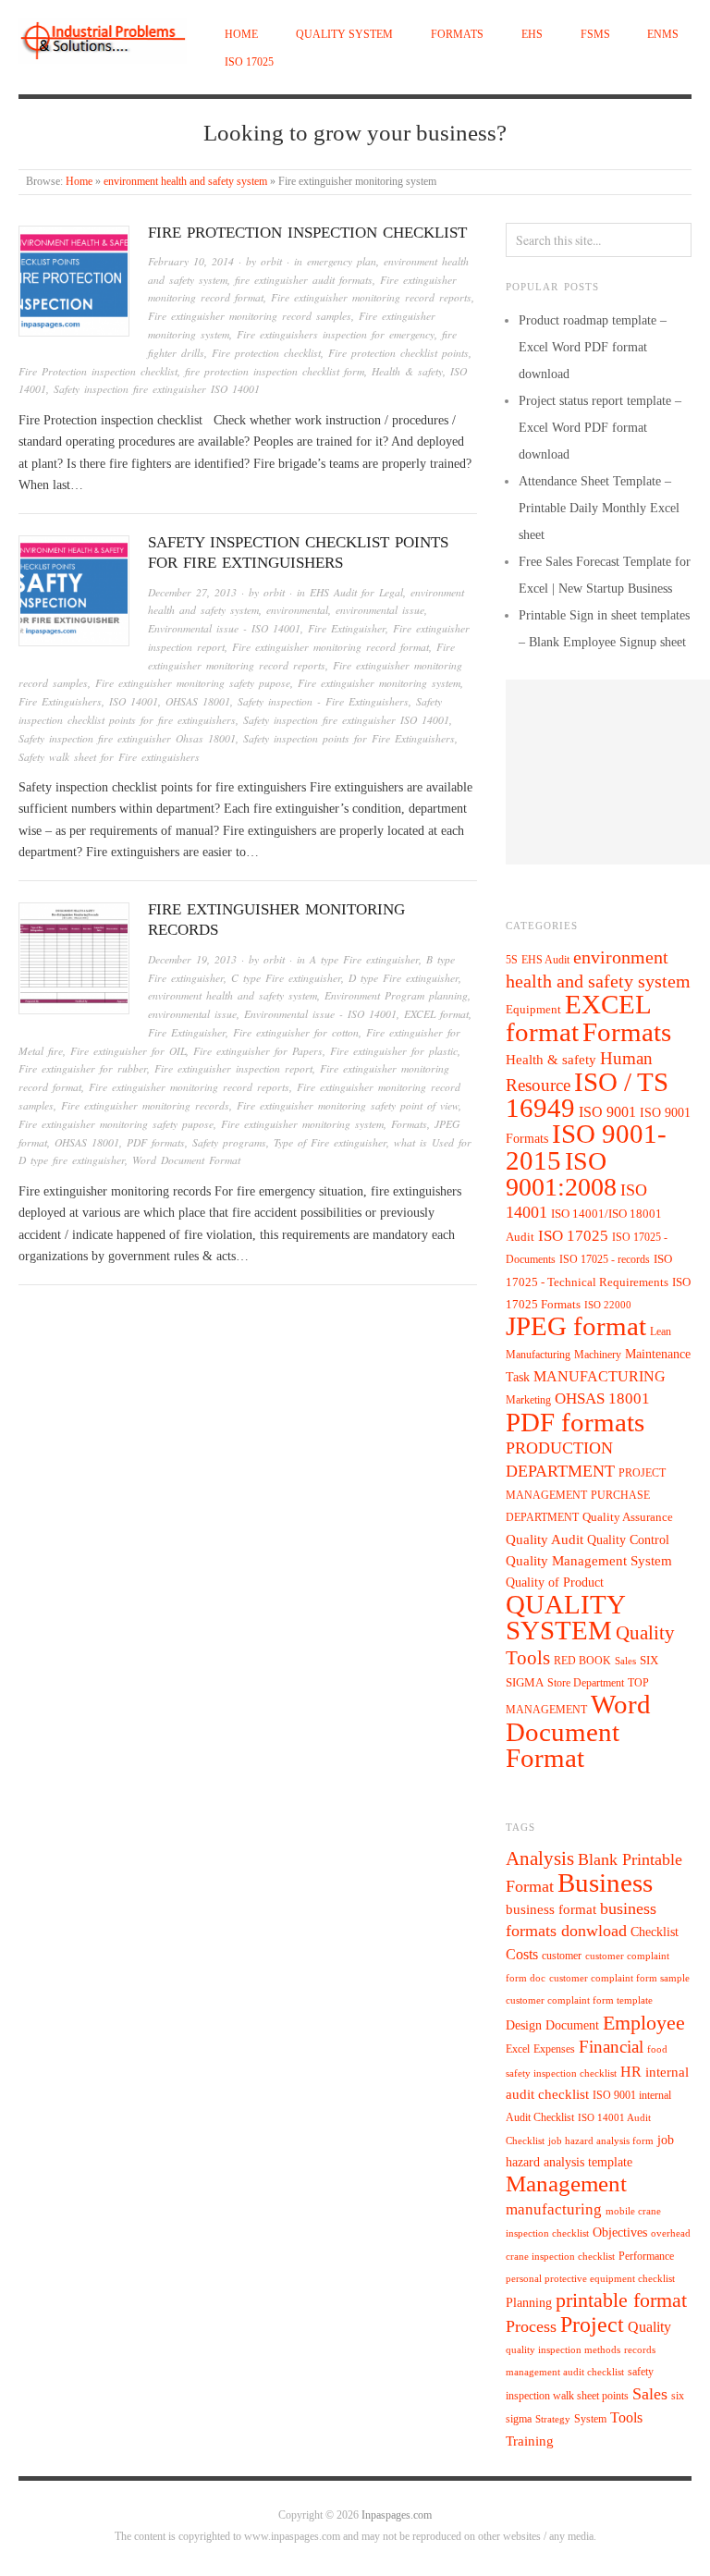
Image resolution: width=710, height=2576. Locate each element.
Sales (625, 1661)
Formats (457, 35)
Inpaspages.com (397, 2515)
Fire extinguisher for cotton (296, 1032)
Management (566, 2183)
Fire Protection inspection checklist (307, 233)
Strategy (553, 2419)
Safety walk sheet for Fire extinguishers (109, 757)
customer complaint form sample (619, 1978)
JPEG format (576, 1326)
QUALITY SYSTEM (344, 35)
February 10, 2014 (191, 261)
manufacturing (554, 2209)
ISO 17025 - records (605, 1259)
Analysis (540, 1858)
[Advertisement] (608, 772)
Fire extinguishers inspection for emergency (336, 334)
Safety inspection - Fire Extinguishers (323, 701)
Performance (646, 2256)
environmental (297, 610)
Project (592, 2325)
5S (512, 960)
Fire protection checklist (266, 353)
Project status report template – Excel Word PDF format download (600, 428)
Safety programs (229, 1142)
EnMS (663, 35)
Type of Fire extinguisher (330, 1142)
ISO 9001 (607, 1112)
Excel (518, 2049)
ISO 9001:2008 (561, 1174)
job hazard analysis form (601, 2141)
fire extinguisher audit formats (304, 280)
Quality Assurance (628, 1517)
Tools (626, 2417)
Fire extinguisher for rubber (83, 1068)
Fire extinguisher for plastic (394, 1051)
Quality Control (628, 1539)
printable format (621, 2300)
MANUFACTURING (600, 1376)
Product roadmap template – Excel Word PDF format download (593, 347)
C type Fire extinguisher (286, 978)
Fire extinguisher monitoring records (145, 1105)
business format (551, 1909)
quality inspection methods (563, 2350)
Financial (611, 2047)
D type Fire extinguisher (404, 978)
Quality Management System (589, 1561)
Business (605, 1883)
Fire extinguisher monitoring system (379, 683)
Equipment (533, 1010)
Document (572, 2025)
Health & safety (407, 371)
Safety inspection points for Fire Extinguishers (349, 738)
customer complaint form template (579, 2000)
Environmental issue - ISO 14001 (224, 628)
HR (631, 2072)
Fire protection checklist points (398, 353)
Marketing (528, 1400)
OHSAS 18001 (198, 701)
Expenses (554, 2049)
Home (241, 35)
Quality (649, 2327)
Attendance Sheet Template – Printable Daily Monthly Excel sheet (599, 508)
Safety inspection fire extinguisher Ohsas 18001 (127, 738)
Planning (529, 2303)
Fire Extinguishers (60, 701)
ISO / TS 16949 (587, 1095)
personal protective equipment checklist (590, 2279)
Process (531, 2326)
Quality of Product (555, 1582)
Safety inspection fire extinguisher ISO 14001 (157, 389)
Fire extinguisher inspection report (233, 1068)
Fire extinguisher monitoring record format (331, 647)
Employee (644, 2023)
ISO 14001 (134, 701)
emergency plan (342, 261)
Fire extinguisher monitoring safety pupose (193, 683)
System (590, 2419)
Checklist (655, 1932)
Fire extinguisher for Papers (258, 1051)
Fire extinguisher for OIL (128, 1051)
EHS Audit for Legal (356, 592)
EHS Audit (545, 960)
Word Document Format (186, 1160)
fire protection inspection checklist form (275, 371)
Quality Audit (545, 1539)
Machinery (598, 1355)
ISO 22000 (608, 1305)
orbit (271, 261)
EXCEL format (436, 1014)
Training (530, 2441)
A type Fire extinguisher (364, 959)
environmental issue (380, 610)
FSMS (595, 35)
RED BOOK (582, 1661)
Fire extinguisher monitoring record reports (371, 297)
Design (524, 2025)
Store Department (586, 1683)
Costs (522, 1954)
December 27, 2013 (192, 592)
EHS (532, 35)
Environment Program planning (396, 995)
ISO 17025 (249, 62)
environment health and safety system (185, 182)
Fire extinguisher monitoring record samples (250, 316)
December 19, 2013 (192, 959)
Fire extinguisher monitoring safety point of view (348, 1105)
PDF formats (156, 1142)
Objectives (620, 2233)
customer (562, 1956)
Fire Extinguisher (347, 628)
